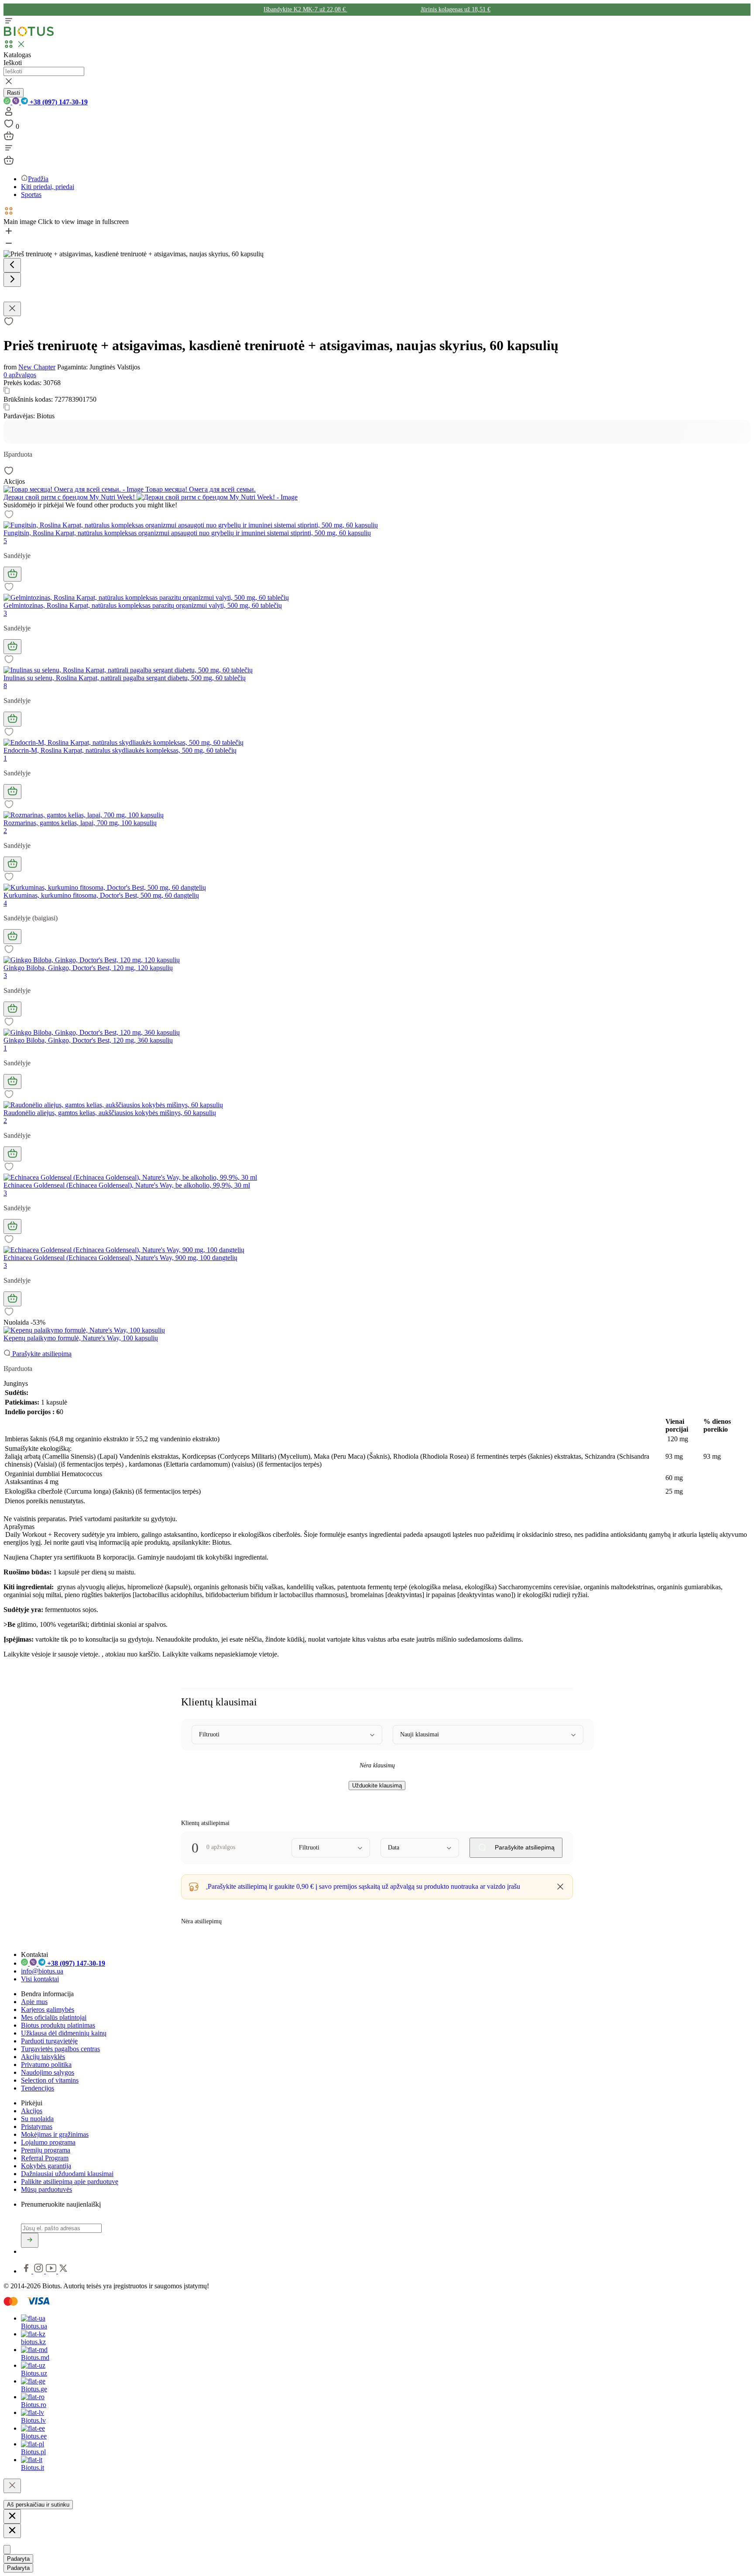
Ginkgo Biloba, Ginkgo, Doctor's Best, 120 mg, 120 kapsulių (88, 968)
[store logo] (29, 34)
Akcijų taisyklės (43, 2057)
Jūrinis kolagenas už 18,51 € (456, 9)
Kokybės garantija (46, 2166)
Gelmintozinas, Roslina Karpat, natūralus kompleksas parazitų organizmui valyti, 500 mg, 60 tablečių (143, 605)
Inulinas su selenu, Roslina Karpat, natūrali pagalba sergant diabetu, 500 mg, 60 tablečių (125, 678)
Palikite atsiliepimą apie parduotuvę (70, 2182)
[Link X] (63, 2271)
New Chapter (37, 367)
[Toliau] (12, 280)
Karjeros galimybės (48, 2009)
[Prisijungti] (9, 114)
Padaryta (18, 2559)
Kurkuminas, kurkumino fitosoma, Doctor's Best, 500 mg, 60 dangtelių (101, 895)
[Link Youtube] (52, 2271)
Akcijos (32, 2111)
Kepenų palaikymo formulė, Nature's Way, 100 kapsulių (81, 1338)
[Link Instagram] (39, 2271)
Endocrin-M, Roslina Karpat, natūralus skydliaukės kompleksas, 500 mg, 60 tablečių (120, 750)
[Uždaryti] (12, 2486)
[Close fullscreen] (12, 309)
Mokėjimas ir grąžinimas (55, 2134)
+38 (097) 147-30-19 (58, 102)
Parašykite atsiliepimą (41, 1354)
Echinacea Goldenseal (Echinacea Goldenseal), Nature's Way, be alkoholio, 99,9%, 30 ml (127, 1185)
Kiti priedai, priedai (48, 187)
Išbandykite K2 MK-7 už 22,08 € (305, 9)
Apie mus (34, 2002)
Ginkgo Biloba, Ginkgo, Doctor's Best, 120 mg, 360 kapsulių (88, 1040)
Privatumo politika (46, 2065)
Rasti (14, 93)
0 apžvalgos (20, 375)
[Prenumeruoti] (30, 2240)
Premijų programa (46, 2150)
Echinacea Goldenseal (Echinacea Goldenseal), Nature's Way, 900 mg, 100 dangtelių (120, 1258)
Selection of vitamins (50, 2080)
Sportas (31, 195)
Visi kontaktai (40, 1979)
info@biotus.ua (42, 1971)
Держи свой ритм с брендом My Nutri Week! (70, 497)
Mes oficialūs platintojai (54, 2017)
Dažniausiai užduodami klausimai (67, 2174)
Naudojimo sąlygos (48, 2072)
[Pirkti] (12, 574)
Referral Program (45, 2158)
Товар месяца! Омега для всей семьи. (200, 489)
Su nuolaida (37, 2119)
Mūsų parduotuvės (46, 2189)
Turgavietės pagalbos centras (60, 2049)
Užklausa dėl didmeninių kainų (64, 2033)
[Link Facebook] (27, 2271)
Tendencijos (38, 2088)
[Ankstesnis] (12, 265)
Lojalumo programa (48, 2142)
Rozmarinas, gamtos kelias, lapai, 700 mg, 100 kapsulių (80, 823)
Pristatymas (37, 2127)
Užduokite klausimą (377, 1786)
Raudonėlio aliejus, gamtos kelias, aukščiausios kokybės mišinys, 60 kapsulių (110, 1113)
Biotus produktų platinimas (58, 2025)
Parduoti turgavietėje (49, 2041)
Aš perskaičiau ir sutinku (38, 2505)
